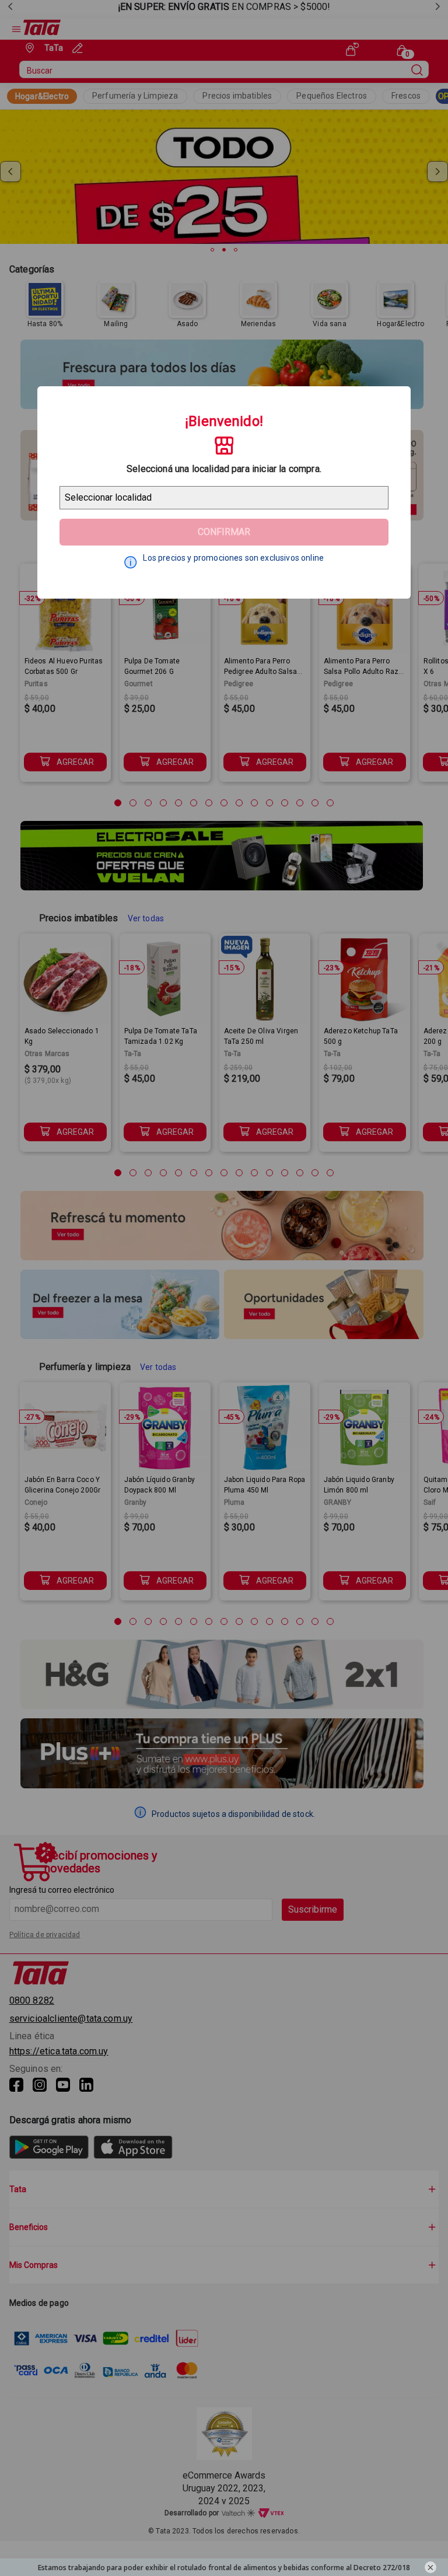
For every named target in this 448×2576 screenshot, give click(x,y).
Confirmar (224, 532)
